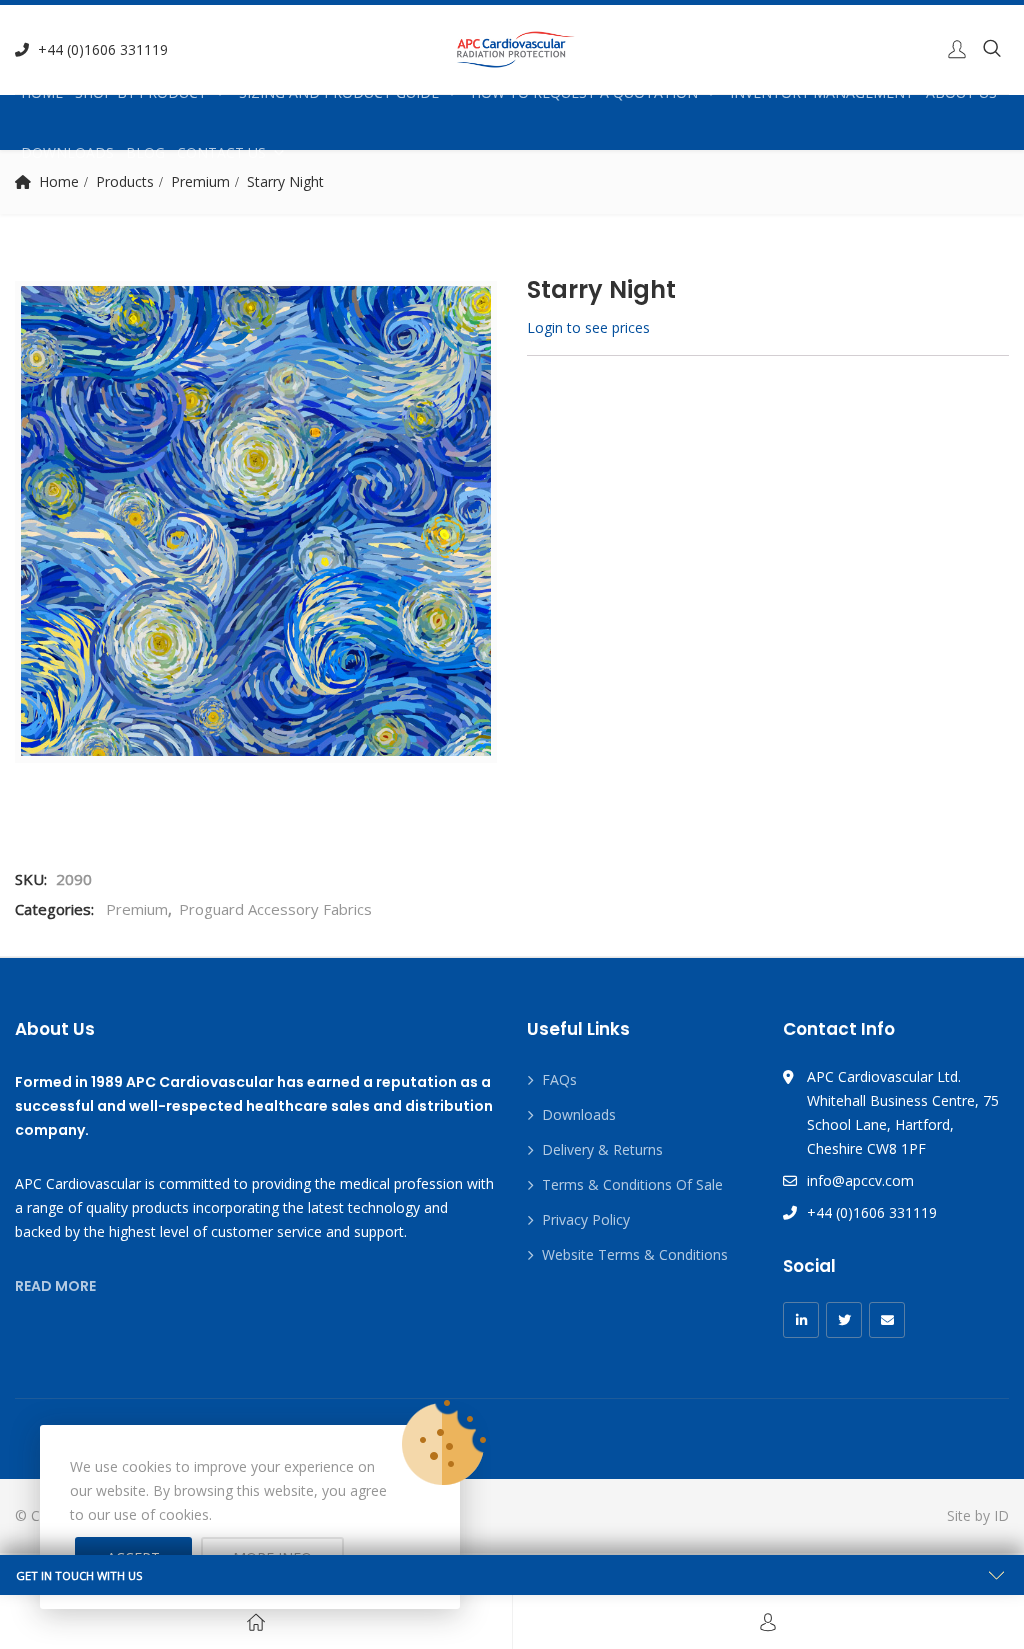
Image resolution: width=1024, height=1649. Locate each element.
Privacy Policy (586, 1219)
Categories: (54, 909)
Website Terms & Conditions (635, 1254)
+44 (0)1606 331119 (103, 49)
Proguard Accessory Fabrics (275, 909)
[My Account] (768, 1622)
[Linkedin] (801, 1320)
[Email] (887, 1320)
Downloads (67, 152)
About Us (961, 92)
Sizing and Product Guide (339, 92)
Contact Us (221, 152)
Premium (137, 909)
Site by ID (978, 1515)
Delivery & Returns (602, 1149)
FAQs (559, 1079)
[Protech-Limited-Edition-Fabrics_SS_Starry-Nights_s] (256, 521)
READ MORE (55, 1286)
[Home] (256, 1622)
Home (42, 92)
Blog (145, 152)
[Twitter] (844, 1320)
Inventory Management (822, 92)
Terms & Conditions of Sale (632, 1184)
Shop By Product (141, 92)
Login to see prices (588, 327)
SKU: (31, 879)
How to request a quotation (584, 92)
